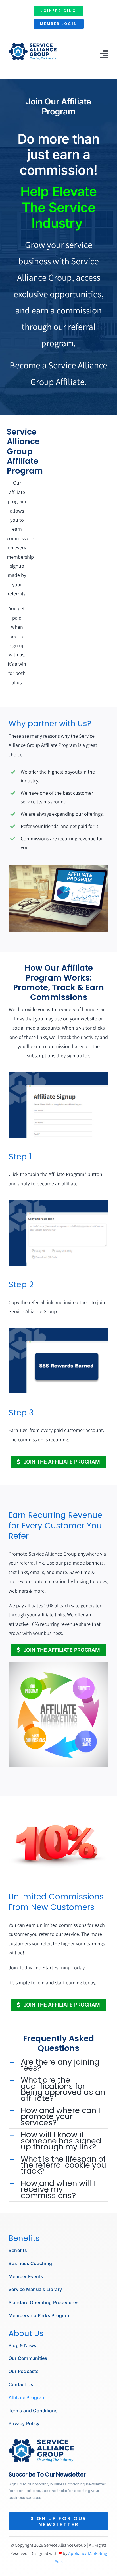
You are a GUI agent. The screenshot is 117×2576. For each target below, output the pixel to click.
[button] (58, 2065)
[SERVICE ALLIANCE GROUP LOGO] (33, 45)
